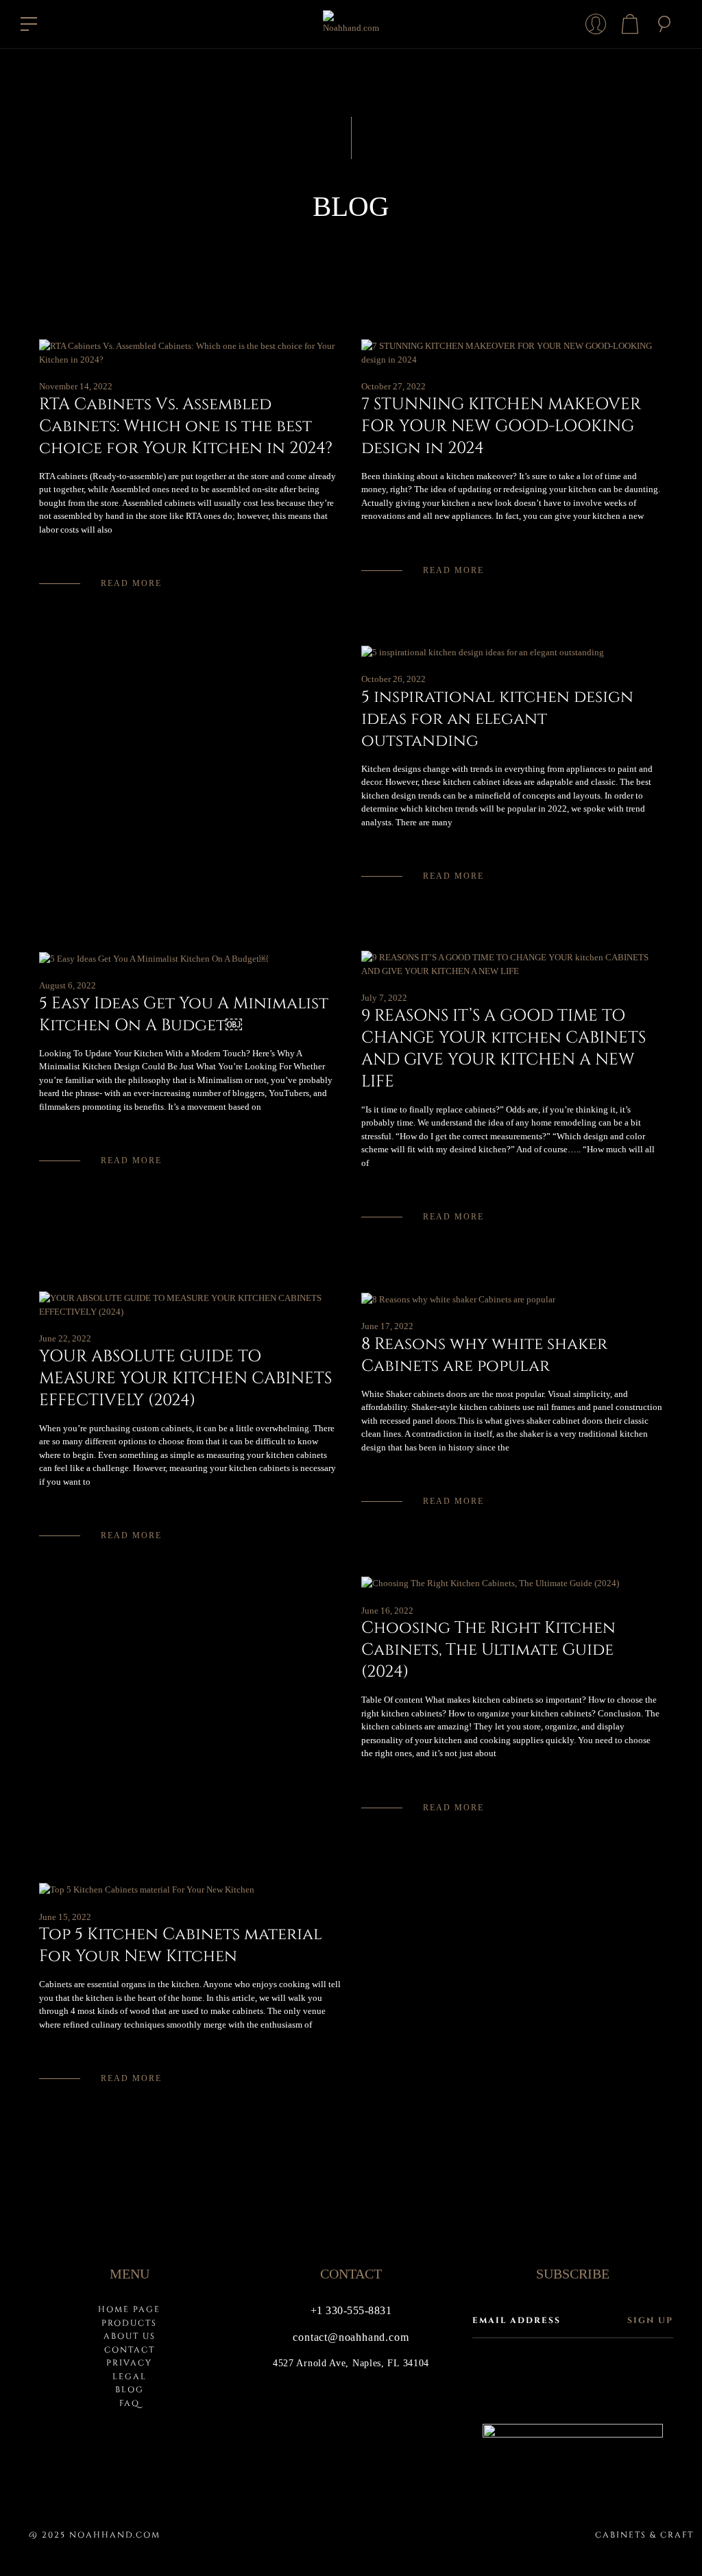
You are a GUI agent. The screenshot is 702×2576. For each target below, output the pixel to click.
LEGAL (130, 2377)
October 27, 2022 (394, 386)
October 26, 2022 (394, 679)
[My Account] (596, 24)
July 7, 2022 (384, 998)
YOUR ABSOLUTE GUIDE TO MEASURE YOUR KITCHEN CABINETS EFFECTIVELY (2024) (185, 1378)
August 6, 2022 (68, 985)
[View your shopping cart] (630, 24)
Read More (131, 583)
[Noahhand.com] (351, 24)
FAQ (130, 2403)
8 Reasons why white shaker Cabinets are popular (484, 1355)
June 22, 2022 (65, 1338)
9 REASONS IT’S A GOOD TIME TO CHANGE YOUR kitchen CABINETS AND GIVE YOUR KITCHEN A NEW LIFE (504, 1049)
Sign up (650, 2320)
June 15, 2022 (65, 1917)
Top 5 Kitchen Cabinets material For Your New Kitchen (181, 1945)
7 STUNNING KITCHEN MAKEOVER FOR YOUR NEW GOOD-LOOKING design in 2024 (501, 426)
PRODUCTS (129, 2323)
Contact (130, 2350)
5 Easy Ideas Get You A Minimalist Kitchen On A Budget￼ (184, 1014)
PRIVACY (129, 2363)
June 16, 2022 (387, 1611)
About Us (130, 2336)
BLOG (130, 2390)
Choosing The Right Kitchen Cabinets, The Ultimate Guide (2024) (488, 1650)
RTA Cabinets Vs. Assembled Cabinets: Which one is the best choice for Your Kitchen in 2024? (186, 426)
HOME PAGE (129, 2309)
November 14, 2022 (76, 386)
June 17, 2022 (387, 1326)
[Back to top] (670, 2544)
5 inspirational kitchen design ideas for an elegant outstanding (497, 719)
